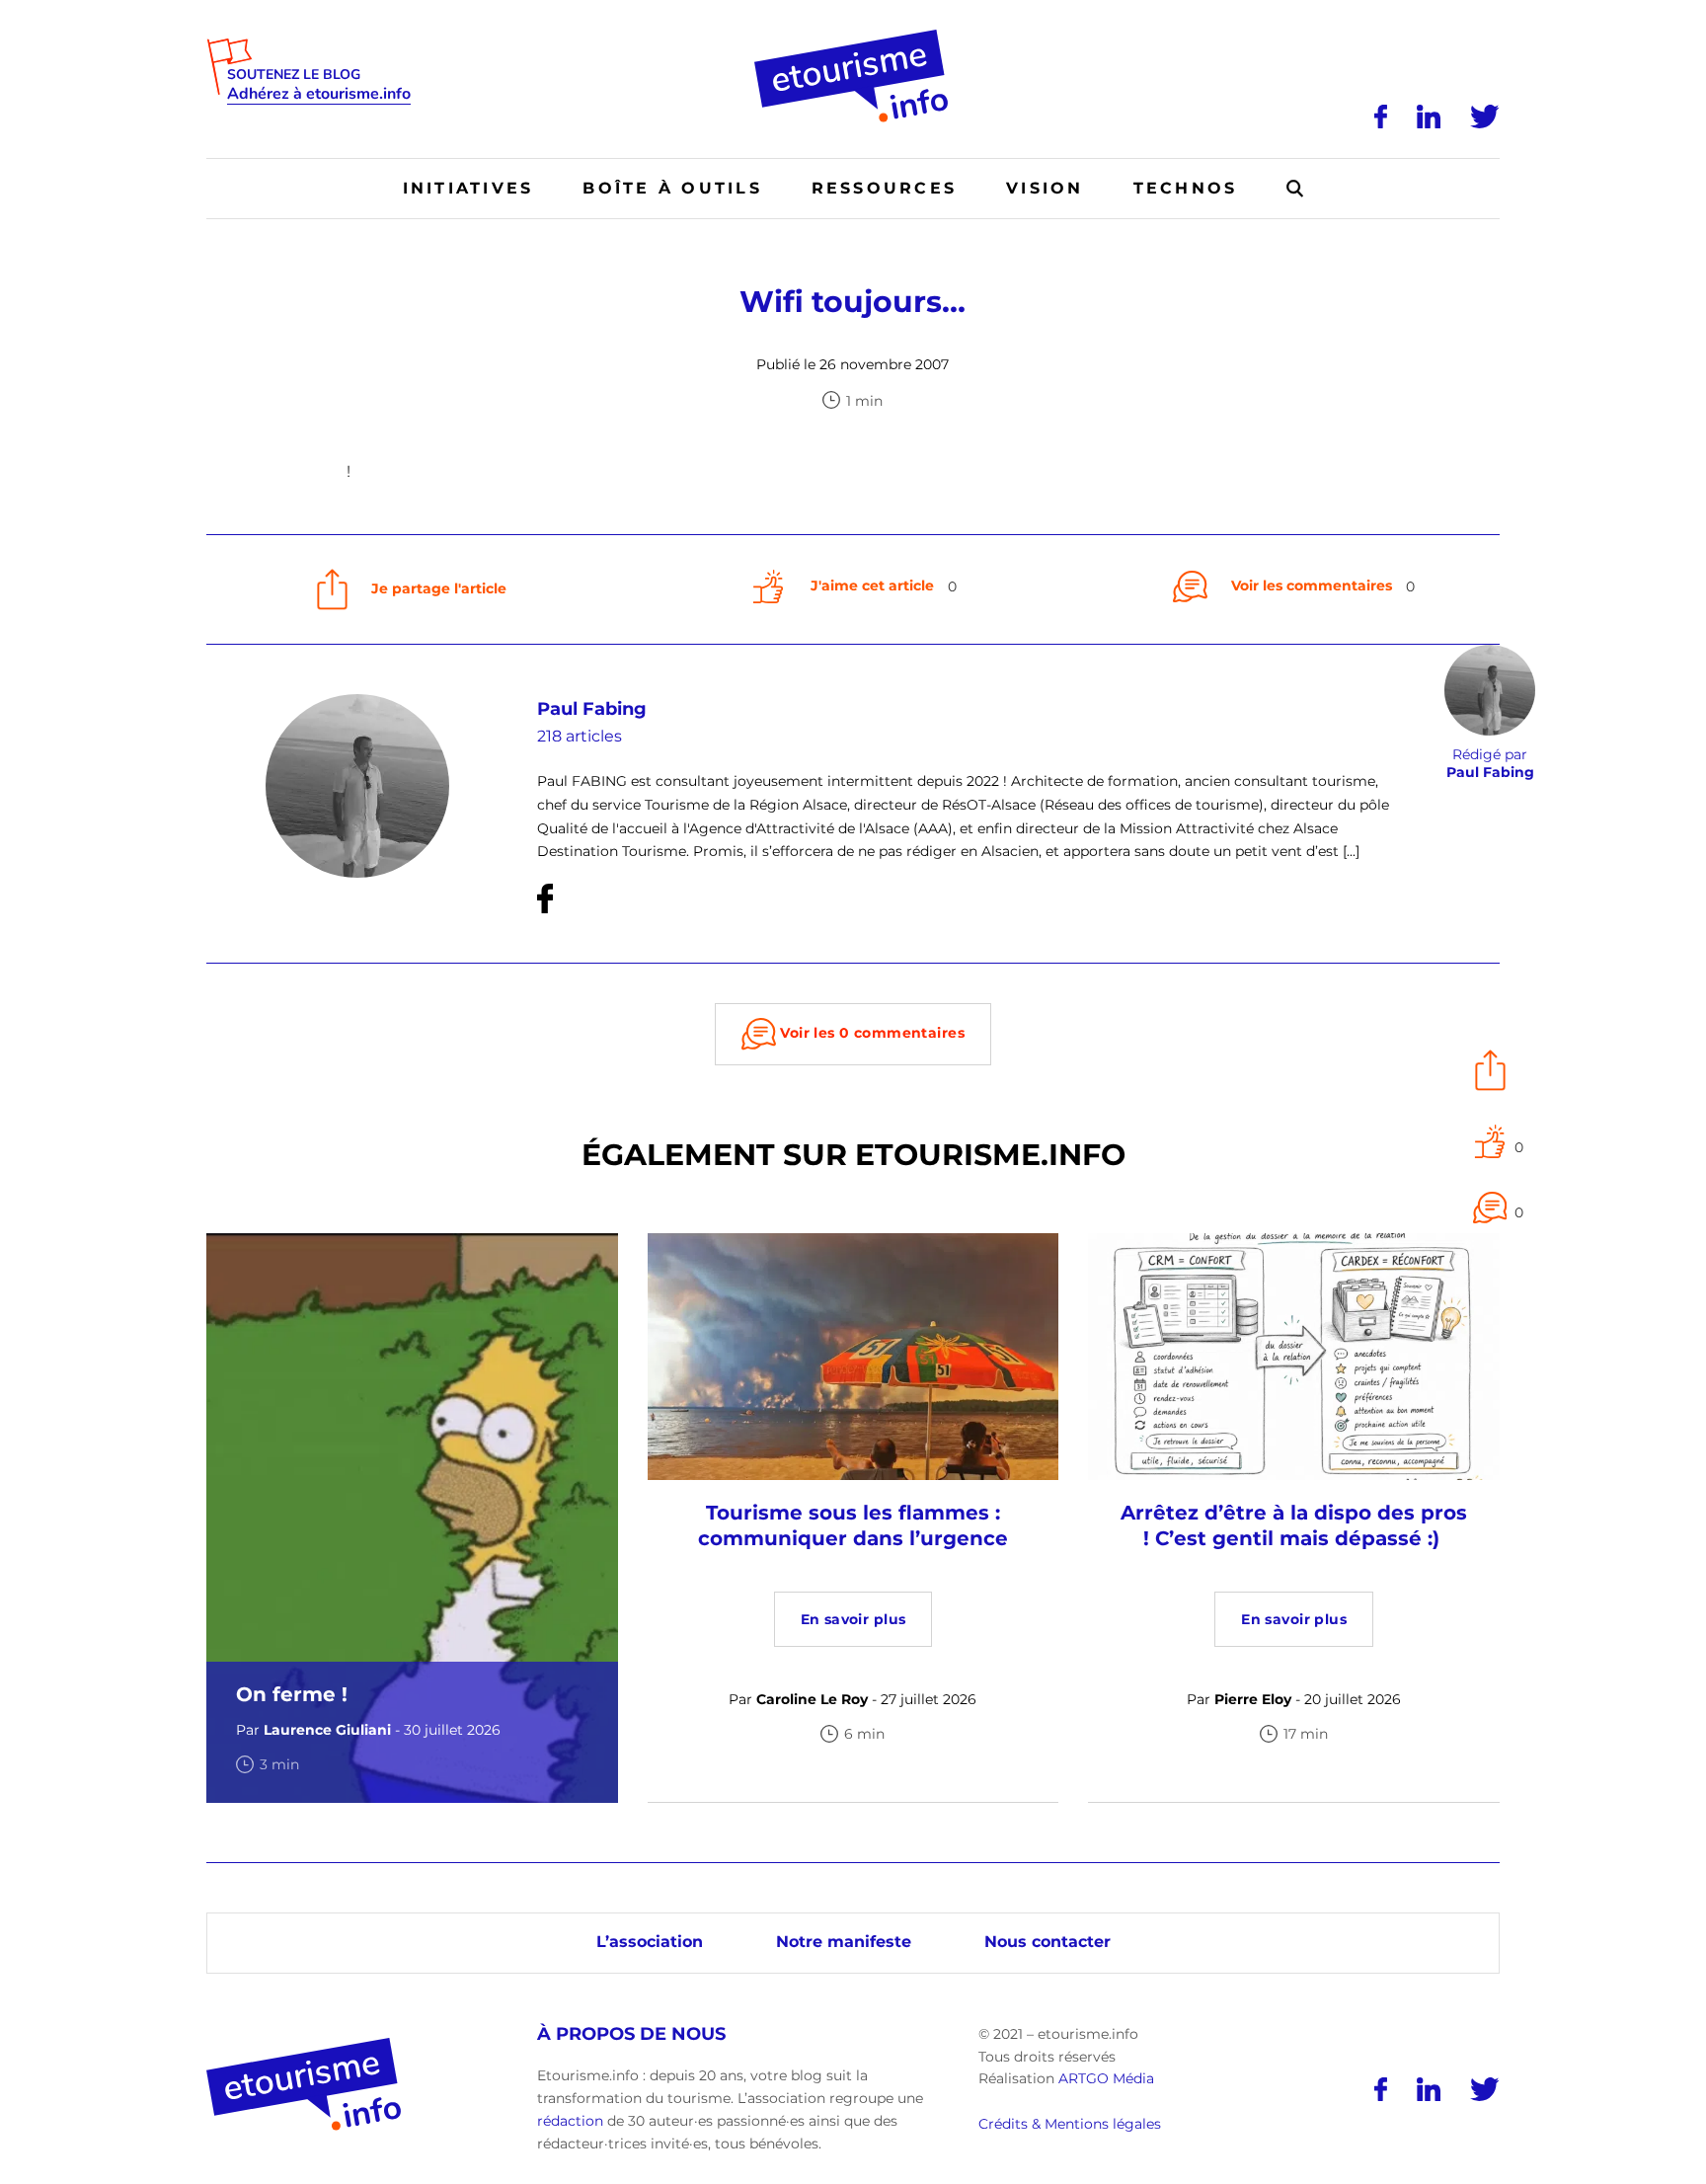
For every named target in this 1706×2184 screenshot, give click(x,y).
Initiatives (468, 188)
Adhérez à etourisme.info (319, 94)
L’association (650, 1942)
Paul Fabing (592, 709)
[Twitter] (1485, 117)
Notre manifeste (844, 1942)
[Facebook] (1381, 117)
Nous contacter (1047, 1942)
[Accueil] (853, 37)
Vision (1045, 188)
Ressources (884, 188)
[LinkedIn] (1429, 117)
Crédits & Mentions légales (1070, 2124)
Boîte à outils (672, 188)
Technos (1186, 188)
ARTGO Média (1106, 2078)
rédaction (570, 2121)
